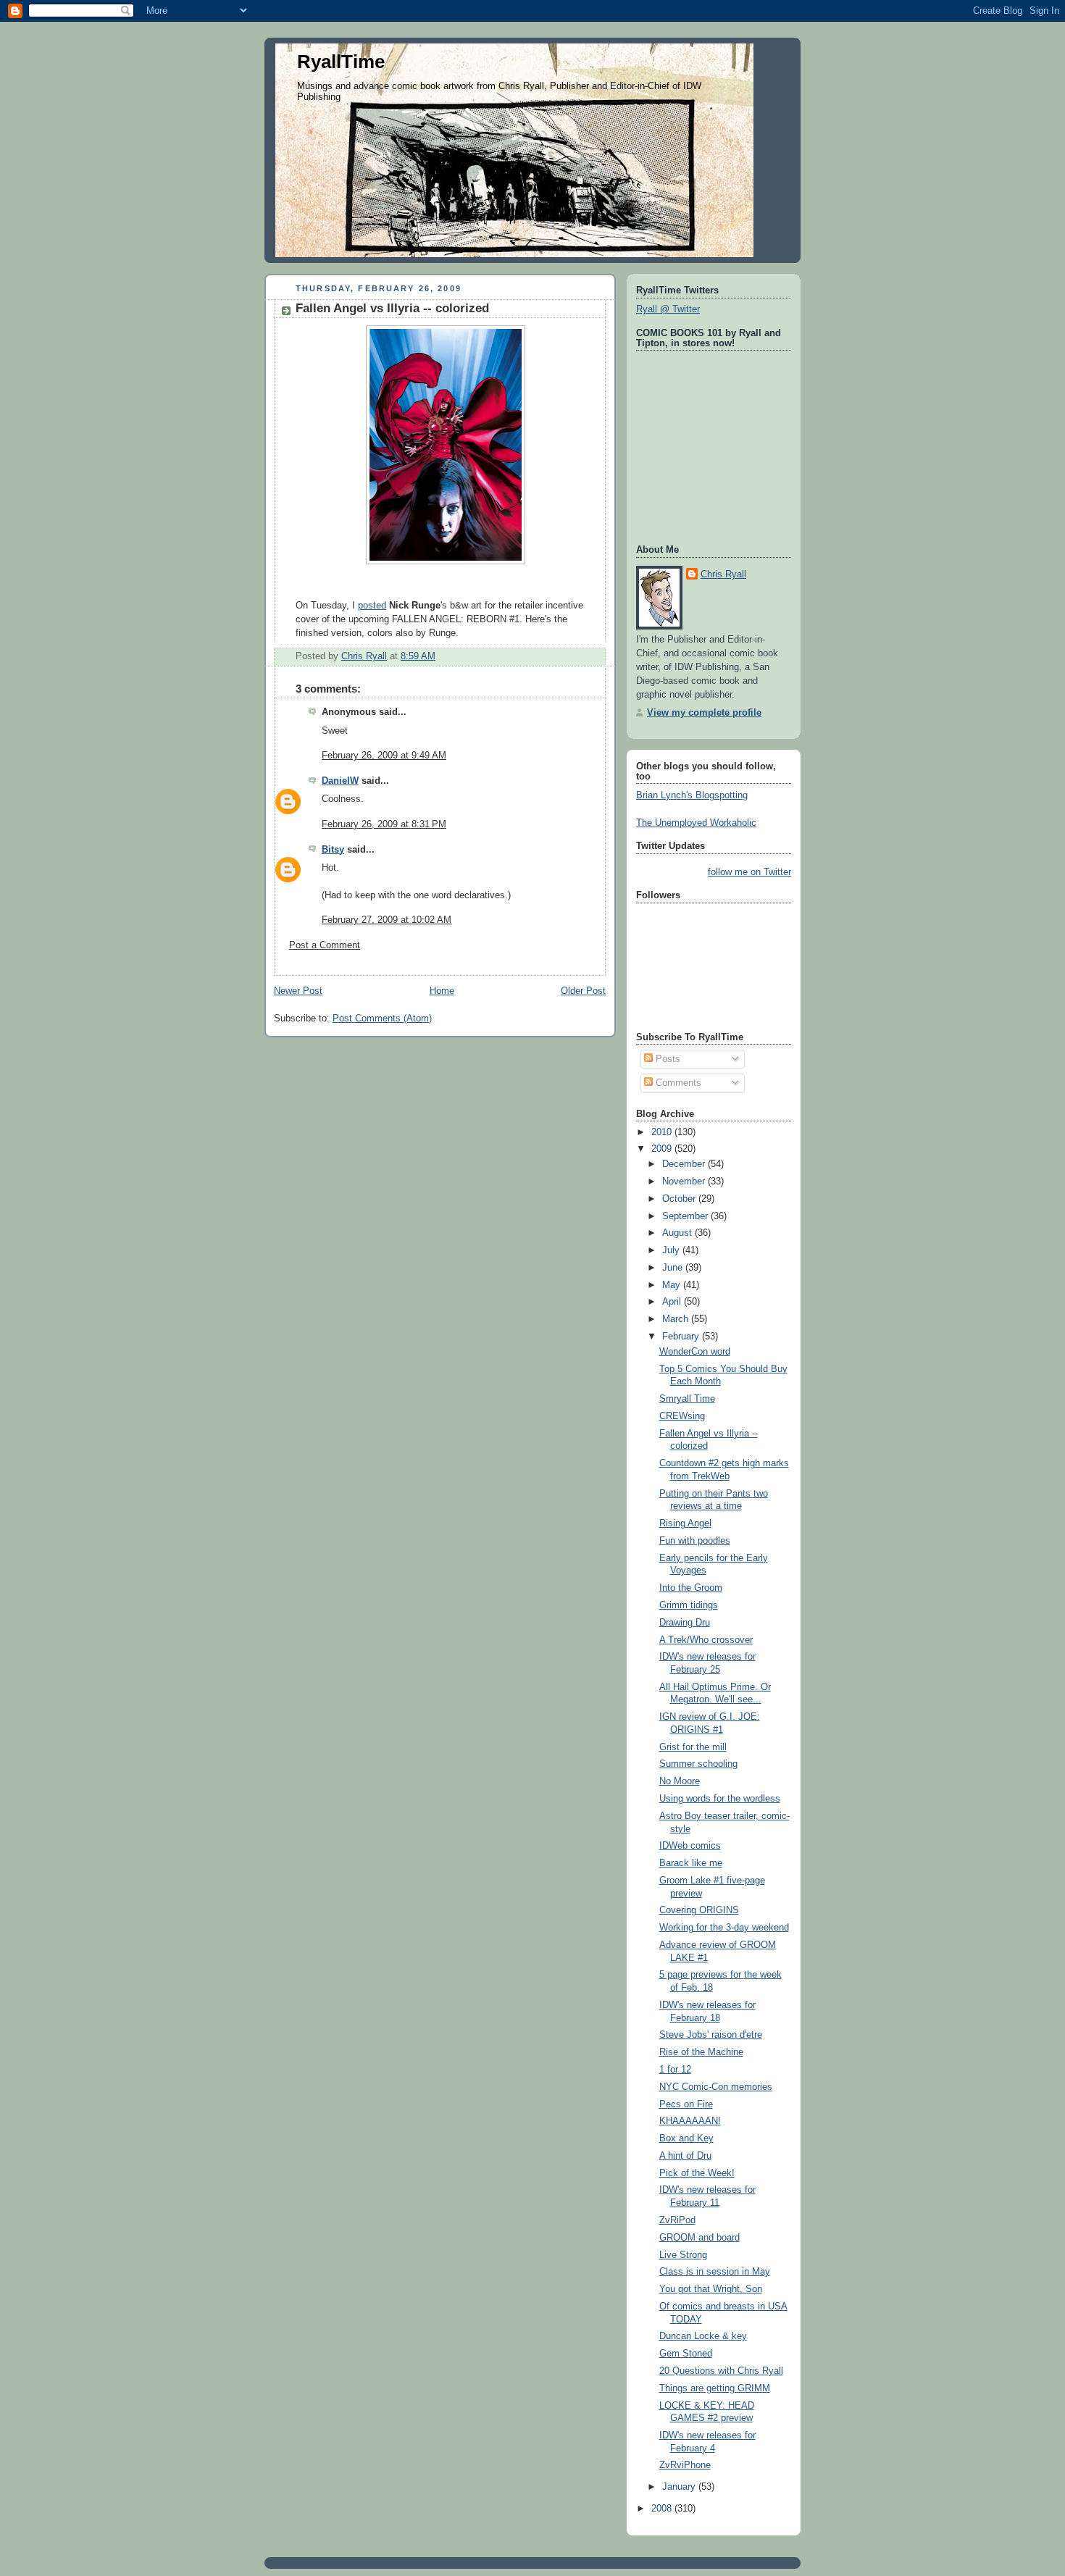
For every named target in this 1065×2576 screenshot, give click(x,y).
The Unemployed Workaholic (696, 823)
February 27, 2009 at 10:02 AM (387, 920)
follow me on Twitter (749, 872)
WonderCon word (695, 1352)
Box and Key (686, 2138)
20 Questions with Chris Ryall (721, 2371)
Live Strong (683, 2255)
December (685, 1164)
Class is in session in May (715, 2272)
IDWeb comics (690, 1846)
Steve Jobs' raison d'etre (711, 2035)
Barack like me (691, 1863)
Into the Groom (691, 1588)
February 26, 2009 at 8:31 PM (384, 824)
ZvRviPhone (685, 2465)
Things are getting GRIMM (715, 2388)
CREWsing (682, 1416)
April (673, 1302)
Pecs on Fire (686, 2104)
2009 (663, 1149)
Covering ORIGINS (699, 1910)
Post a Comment (325, 945)
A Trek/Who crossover (706, 1640)
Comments (677, 1083)
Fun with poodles (695, 1541)
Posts (667, 1059)
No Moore (680, 1781)
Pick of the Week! (697, 2173)
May (673, 1285)
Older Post (583, 991)
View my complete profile (704, 713)
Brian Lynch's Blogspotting (692, 795)
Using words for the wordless (720, 1799)
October (680, 1199)
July (672, 1250)
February (682, 1337)
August (678, 1233)
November (685, 1182)
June (674, 1268)
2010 (663, 1132)
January (680, 2487)
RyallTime (341, 62)
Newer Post (298, 991)
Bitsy (333, 850)
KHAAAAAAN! (690, 2121)
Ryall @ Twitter (668, 309)
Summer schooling (698, 1764)
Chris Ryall (723, 574)
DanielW (340, 781)
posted (372, 606)
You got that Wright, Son (711, 2289)
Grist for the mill (693, 1747)
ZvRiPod (677, 2220)
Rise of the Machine (701, 2052)
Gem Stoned (686, 2354)
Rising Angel (685, 1523)
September (686, 1216)
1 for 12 (675, 2070)
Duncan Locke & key (703, 2336)
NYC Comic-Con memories (716, 2087)
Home (442, 991)
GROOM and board (699, 2238)
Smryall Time (687, 1399)
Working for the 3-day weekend (724, 1928)
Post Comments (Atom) (382, 1019)
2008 (663, 2509)
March (677, 1319)
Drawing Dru (685, 1623)
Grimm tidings (689, 1605)
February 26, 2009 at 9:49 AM (384, 756)
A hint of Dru (685, 2156)
